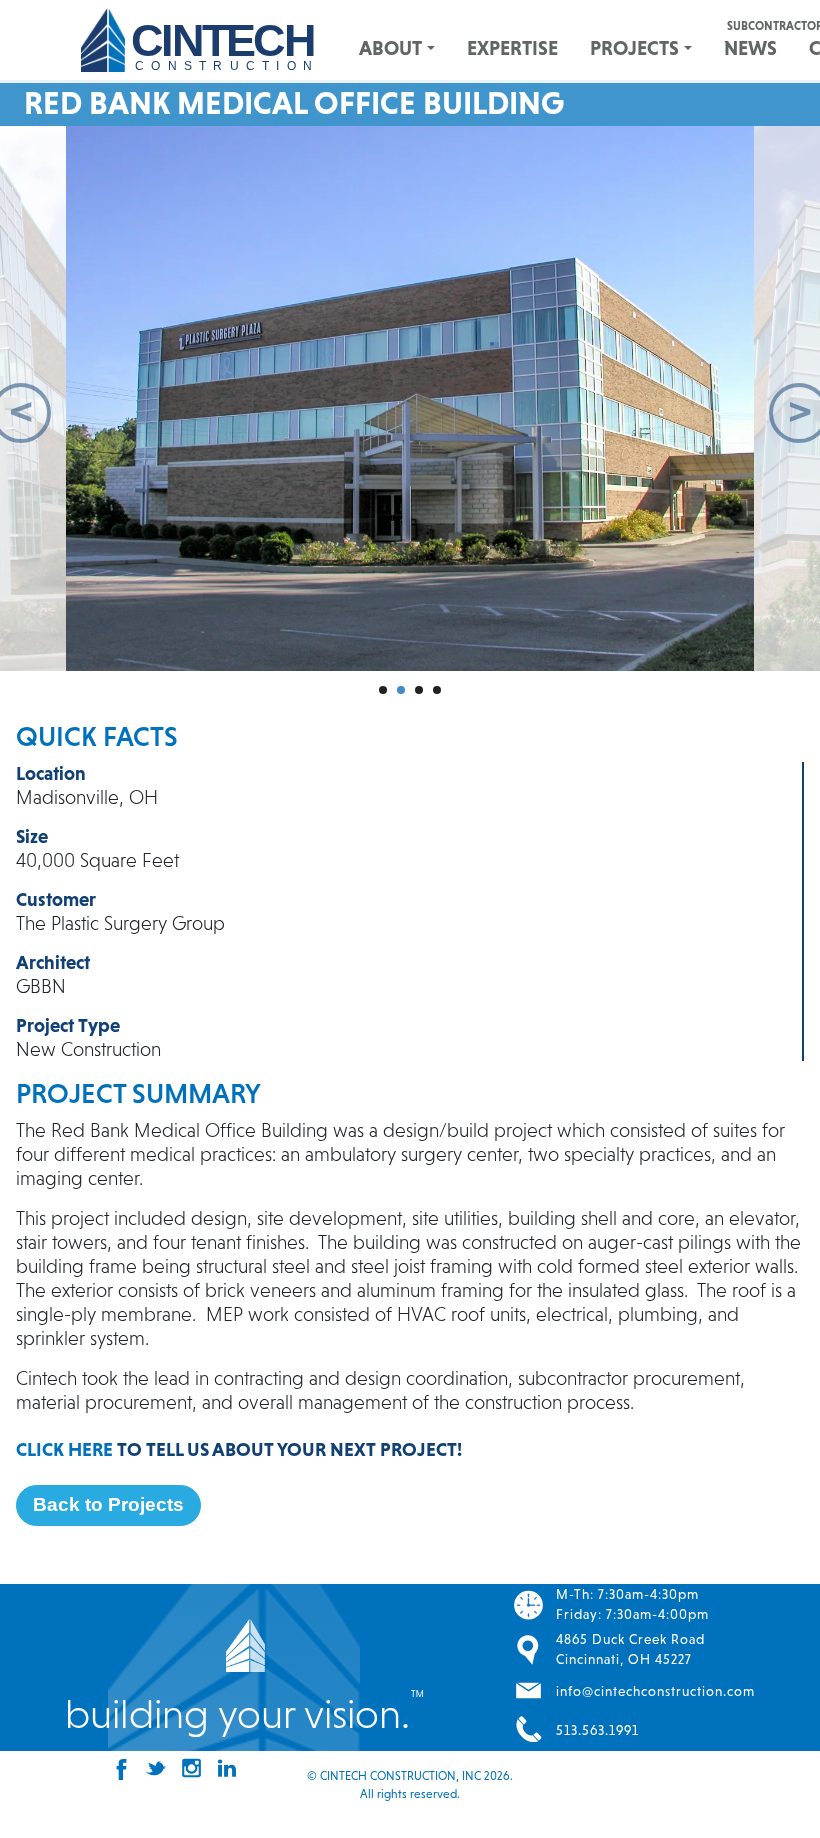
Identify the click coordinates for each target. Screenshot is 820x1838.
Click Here (64, 1449)
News (750, 48)
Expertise (512, 48)
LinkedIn (222, 1768)
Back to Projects (108, 1504)
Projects (634, 48)
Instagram (187, 1768)
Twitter (152, 1768)
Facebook (117, 1768)
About (390, 48)
